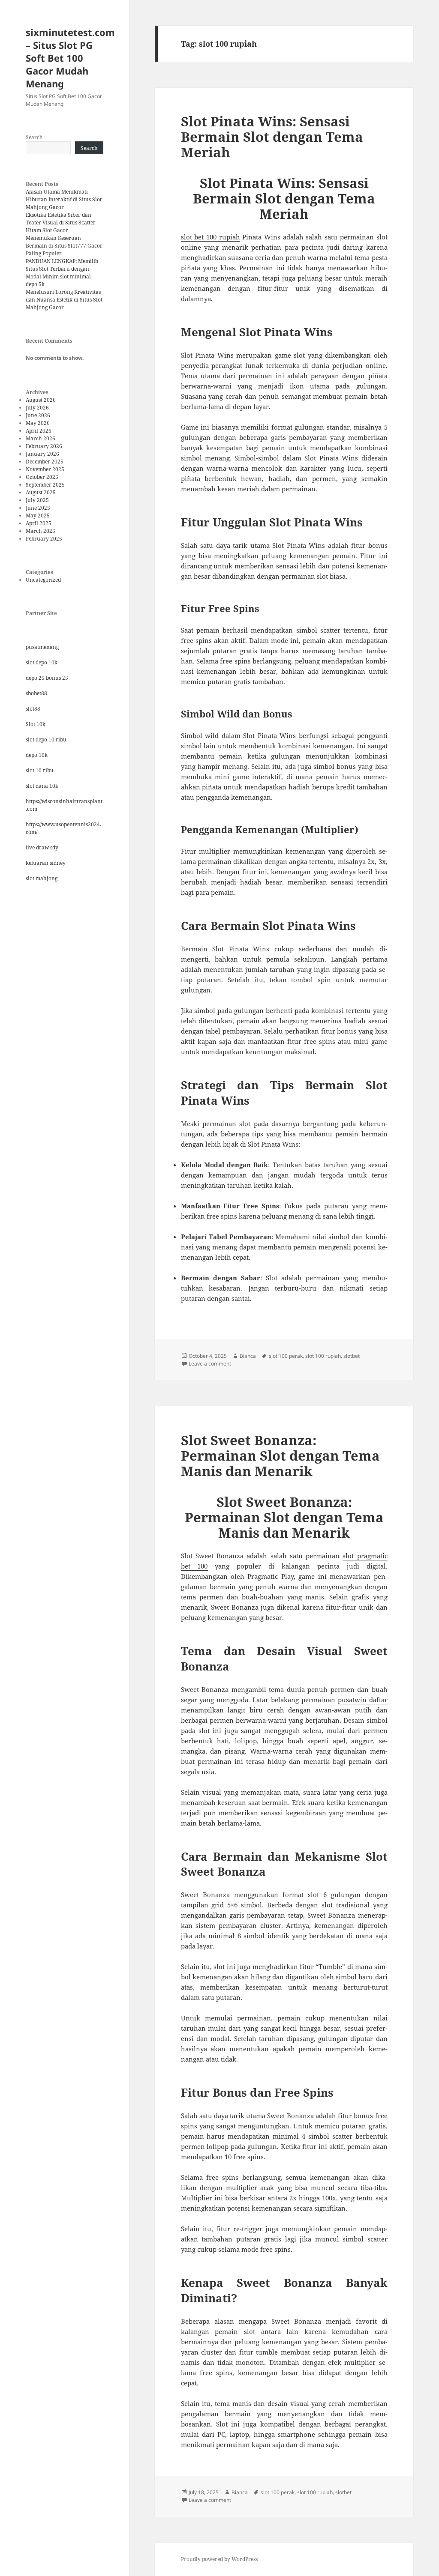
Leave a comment (210, 1364)
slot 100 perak (286, 1356)
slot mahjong (42, 878)
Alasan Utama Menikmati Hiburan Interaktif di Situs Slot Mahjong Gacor (64, 199)
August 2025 (41, 492)
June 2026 (38, 415)
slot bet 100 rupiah (210, 237)
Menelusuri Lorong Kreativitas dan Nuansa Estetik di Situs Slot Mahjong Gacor (64, 300)
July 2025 (37, 500)
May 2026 (38, 423)
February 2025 (44, 539)
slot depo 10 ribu (46, 740)
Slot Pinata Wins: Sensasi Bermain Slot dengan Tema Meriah (272, 137)
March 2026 (41, 438)
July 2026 (37, 408)
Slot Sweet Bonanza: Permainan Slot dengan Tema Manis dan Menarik (280, 1455)
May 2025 (38, 515)
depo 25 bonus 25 (47, 678)
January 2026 (42, 454)
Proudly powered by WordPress (219, 2559)
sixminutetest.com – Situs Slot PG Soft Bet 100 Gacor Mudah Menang (70, 58)
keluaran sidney (46, 863)
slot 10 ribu (40, 770)
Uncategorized (43, 580)
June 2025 (38, 508)
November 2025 (45, 469)
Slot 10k (36, 724)
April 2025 (39, 523)
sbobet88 (36, 693)
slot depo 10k (42, 662)
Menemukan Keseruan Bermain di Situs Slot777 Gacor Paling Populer (64, 246)
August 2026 (41, 400)
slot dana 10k (42, 786)
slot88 (33, 709)
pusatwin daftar (363, 1700)
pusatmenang (42, 647)
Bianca (248, 1356)
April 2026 (39, 431)
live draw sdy (42, 847)
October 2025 (42, 477)
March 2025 (41, 531)
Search (34, 137)
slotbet (352, 1356)
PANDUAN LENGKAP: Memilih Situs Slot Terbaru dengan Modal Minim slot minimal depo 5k (62, 273)
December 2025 (45, 462)
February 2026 (44, 446)
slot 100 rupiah (323, 1356)
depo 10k (37, 755)
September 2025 (45, 485)
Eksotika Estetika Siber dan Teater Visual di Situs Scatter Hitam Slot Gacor (61, 223)
